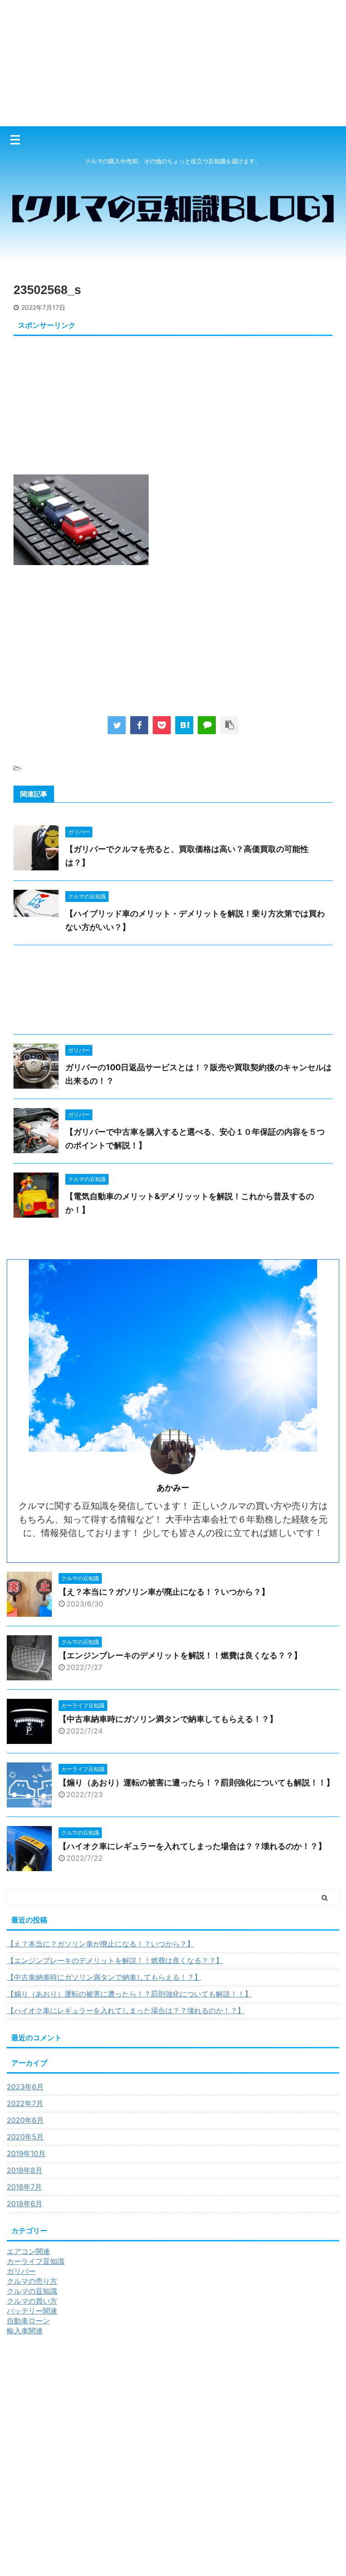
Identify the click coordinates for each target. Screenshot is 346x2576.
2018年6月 (25, 2203)
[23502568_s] (184, 725)
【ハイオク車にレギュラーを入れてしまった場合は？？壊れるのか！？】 (192, 1846)
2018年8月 (25, 2170)
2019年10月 (26, 2153)
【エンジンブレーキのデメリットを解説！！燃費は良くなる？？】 (180, 1655)
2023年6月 (25, 2087)
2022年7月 (25, 2103)
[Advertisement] (173, 63)
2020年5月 (25, 2137)
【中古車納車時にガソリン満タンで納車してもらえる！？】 (168, 1719)
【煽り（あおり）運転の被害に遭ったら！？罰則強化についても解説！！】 (196, 1782)
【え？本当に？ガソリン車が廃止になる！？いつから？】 (164, 1592)
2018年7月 (24, 2187)
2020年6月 (25, 2120)
